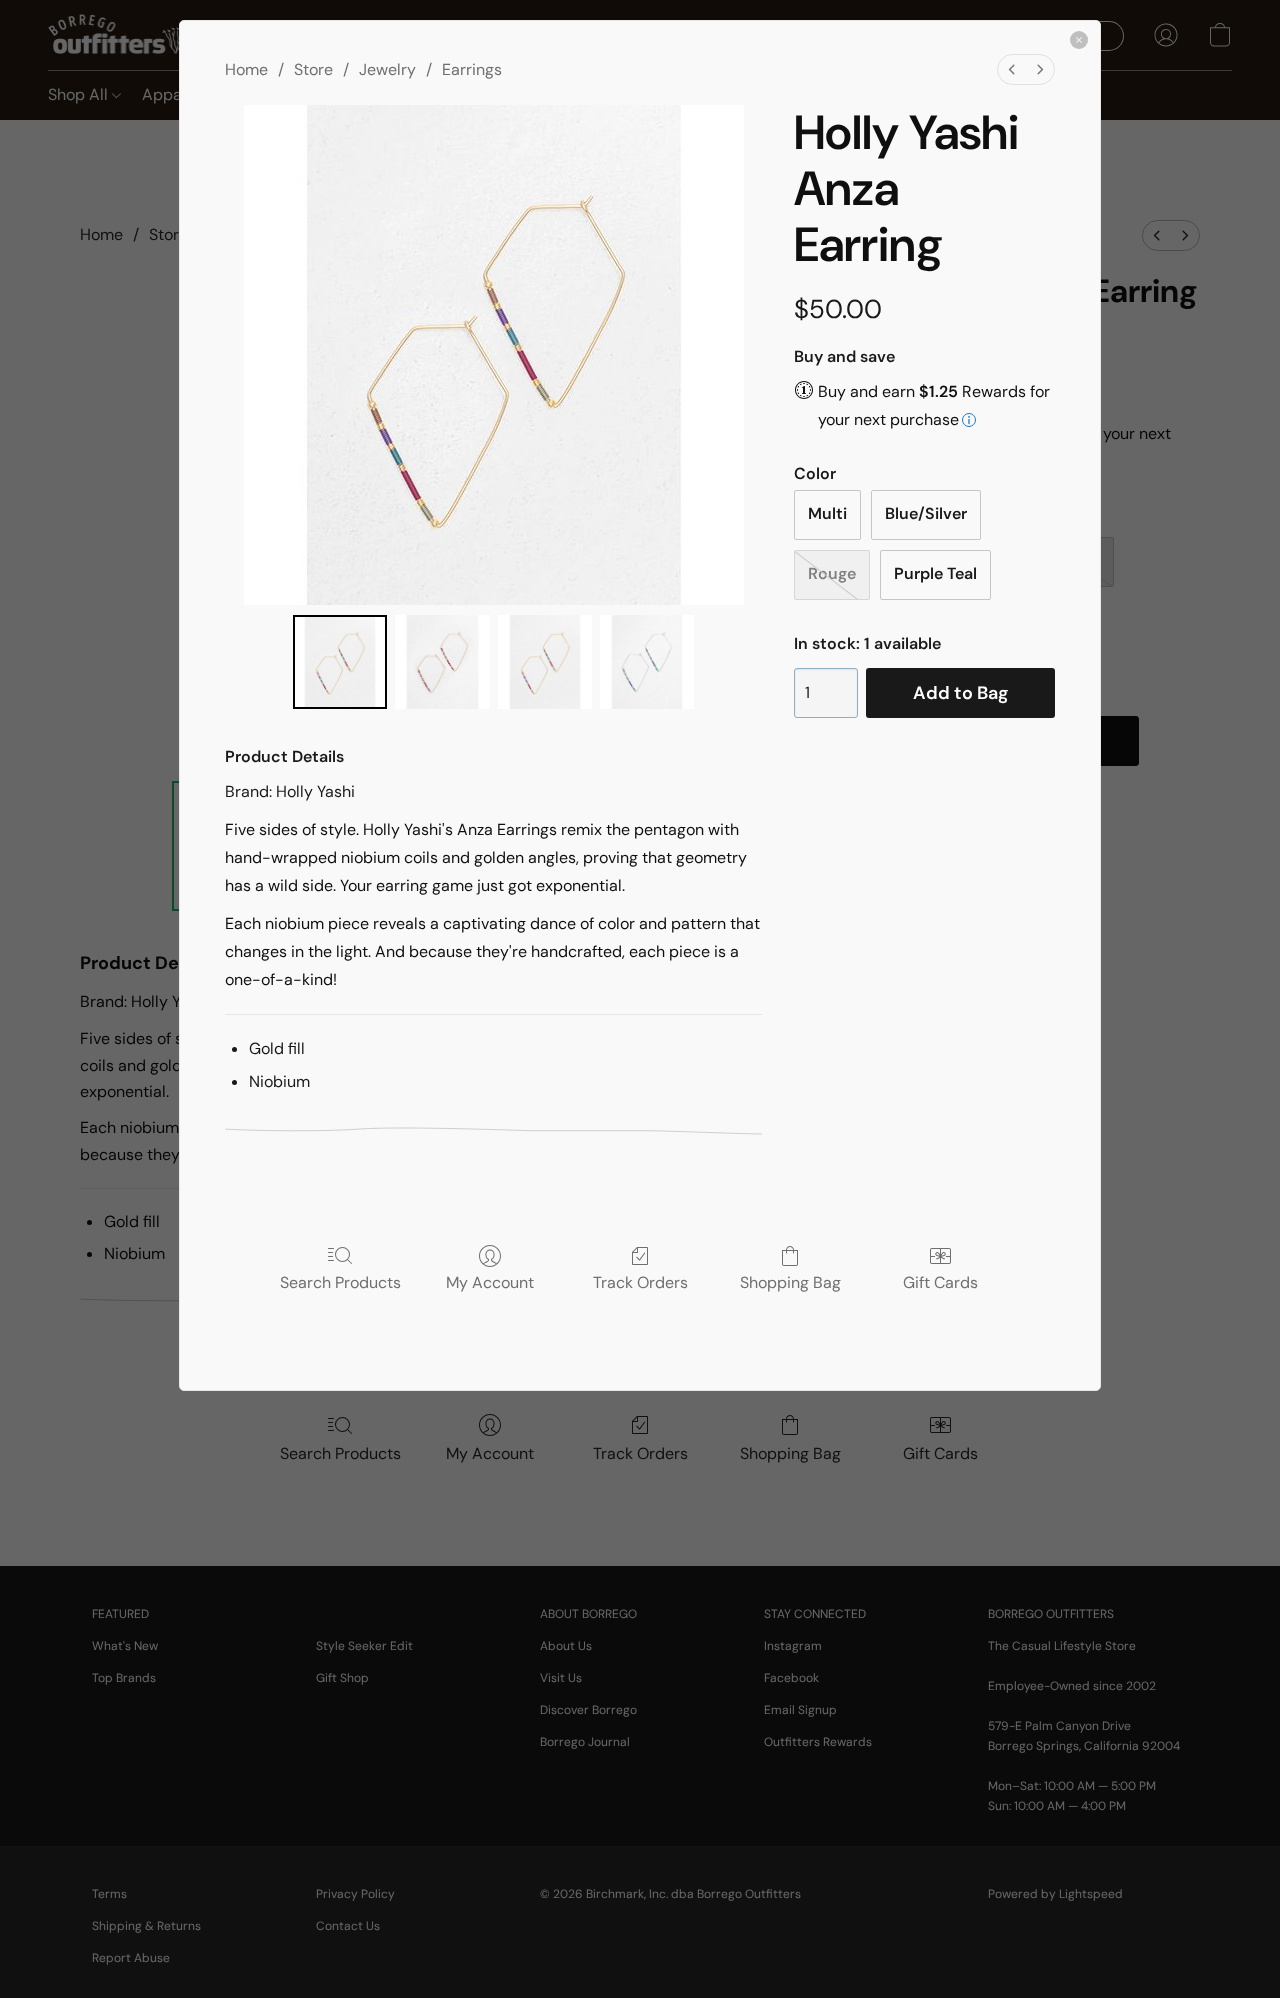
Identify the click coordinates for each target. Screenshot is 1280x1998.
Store (313, 69)
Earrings (472, 69)
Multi (827, 513)
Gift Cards (940, 1282)
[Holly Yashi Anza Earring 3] (647, 662)
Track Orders (640, 1282)
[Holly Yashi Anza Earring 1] (442, 662)
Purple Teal (935, 573)
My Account (490, 1282)
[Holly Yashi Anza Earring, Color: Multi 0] (340, 662)
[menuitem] (1012, 69)
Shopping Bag (790, 1282)
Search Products (340, 1282)
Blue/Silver (926, 513)
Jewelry (387, 69)
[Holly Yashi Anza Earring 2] (545, 662)
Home (246, 69)
